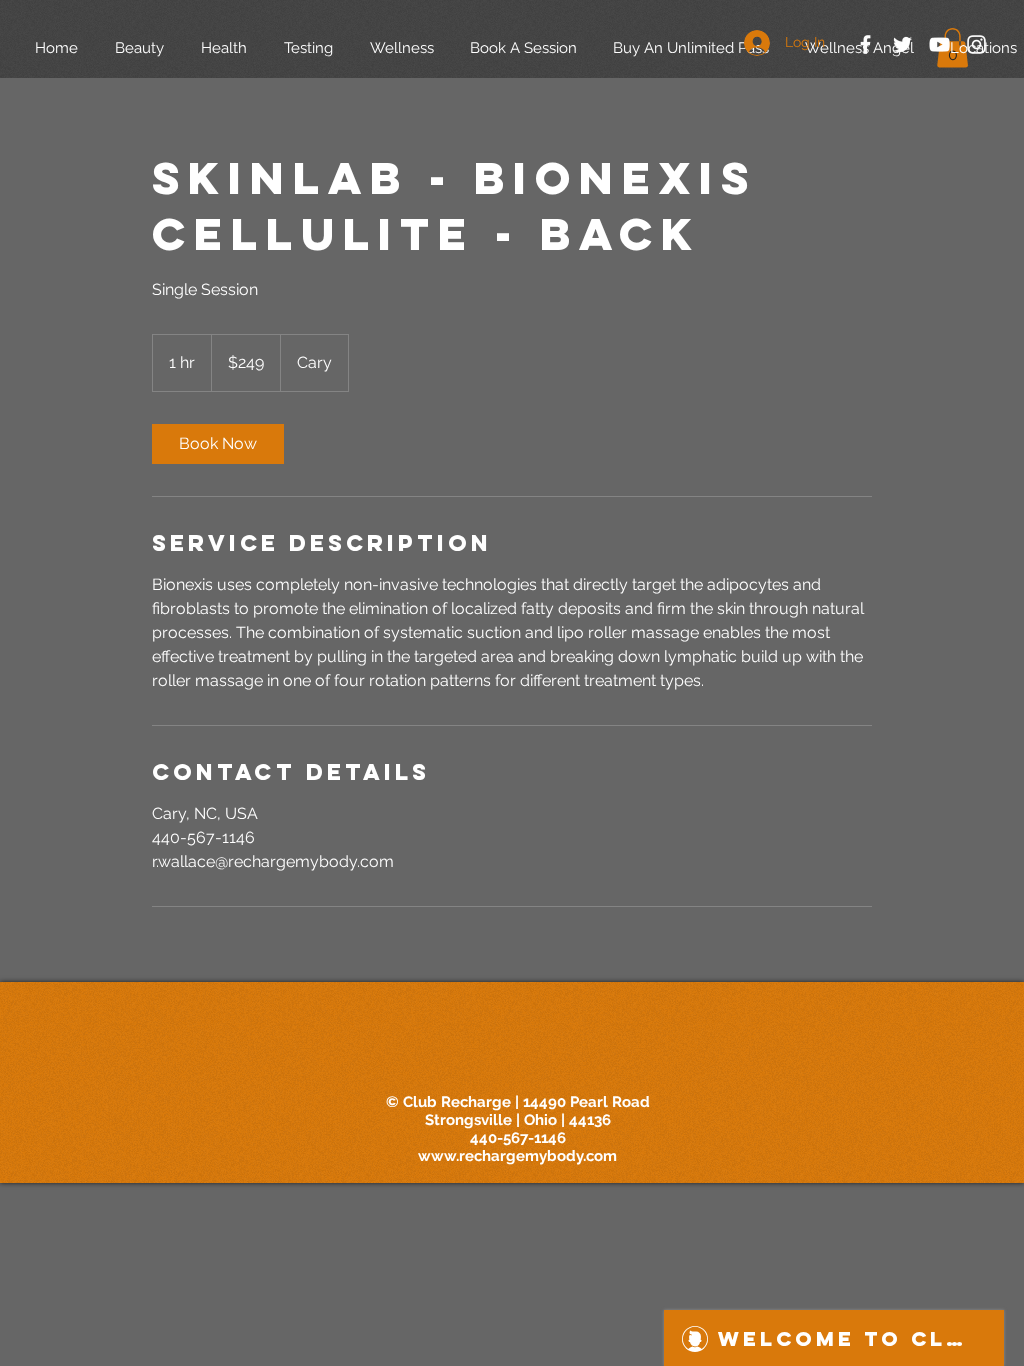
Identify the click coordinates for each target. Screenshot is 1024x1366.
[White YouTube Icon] (939, 44)
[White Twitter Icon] (902, 44)
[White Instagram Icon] (976, 44)
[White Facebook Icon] (865, 44)
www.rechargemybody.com (517, 1156)
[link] (218, 444)
